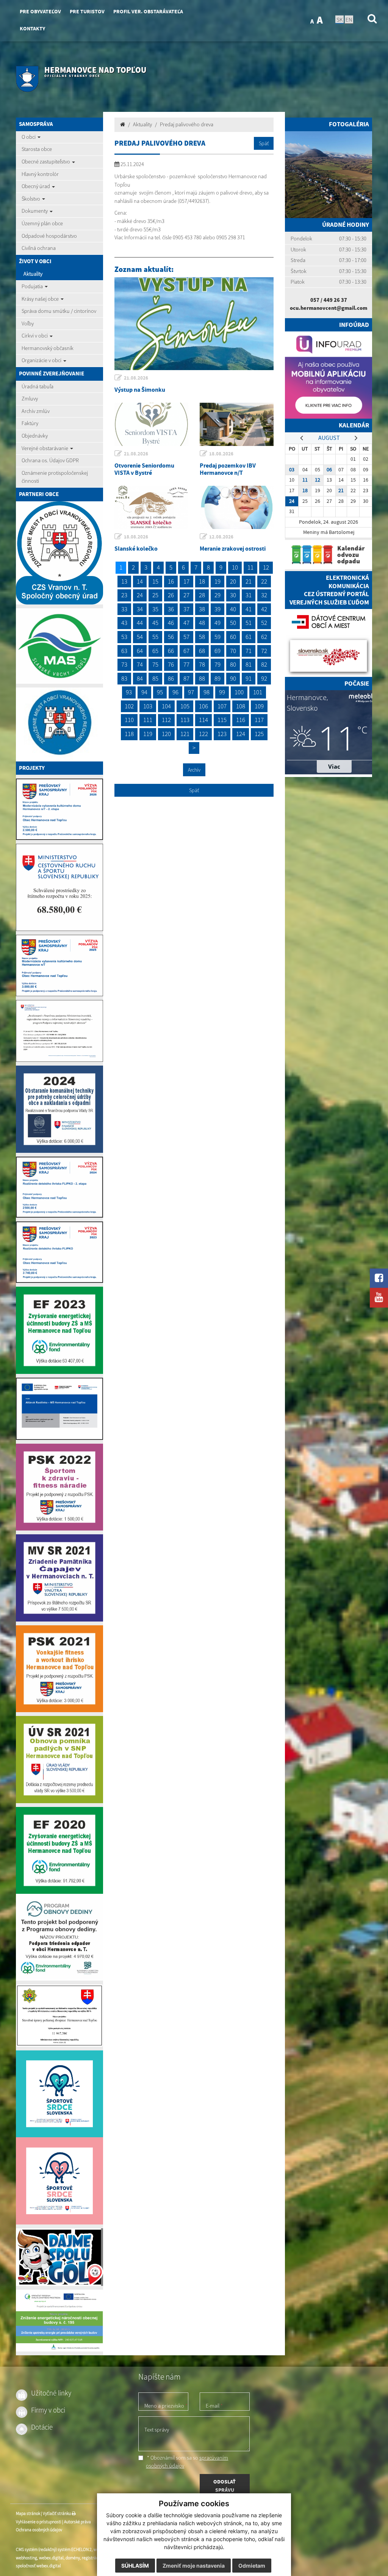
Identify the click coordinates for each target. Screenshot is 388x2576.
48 (202, 623)
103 (148, 706)
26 (171, 595)
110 (129, 720)
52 (264, 623)
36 (171, 609)
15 (155, 581)
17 (186, 581)
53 (124, 637)
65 (155, 651)
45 (155, 623)
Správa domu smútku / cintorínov (59, 311)
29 (217, 595)
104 (166, 706)
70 (233, 651)
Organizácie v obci (42, 360)
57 (186, 637)
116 (241, 720)
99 (222, 692)
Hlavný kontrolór (40, 174)
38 (202, 609)
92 (264, 678)
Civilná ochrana (39, 248)
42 (264, 609)
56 (171, 637)
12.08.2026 (221, 537)
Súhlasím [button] (135, 2566)
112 (166, 720)
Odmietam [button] (252, 2566)
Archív (194, 770)
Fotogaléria (349, 124)
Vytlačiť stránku (57, 2513)
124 (241, 734)
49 (217, 623)
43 (124, 623)
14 (140, 581)
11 (250, 567)
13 (124, 581)
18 (202, 581)
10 (235, 567)
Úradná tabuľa (38, 386)
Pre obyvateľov (40, 12)
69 (217, 651)
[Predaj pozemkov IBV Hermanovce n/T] (237, 424)
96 (175, 692)
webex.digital (51, 2558)
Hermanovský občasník (48, 348)
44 (140, 623)
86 (171, 678)
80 (233, 664)
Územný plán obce (42, 223)
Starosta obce (37, 149)
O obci (29, 137)
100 (239, 692)
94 (144, 692)
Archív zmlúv (36, 411)
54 (140, 637)
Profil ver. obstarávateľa (148, 12)
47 (186, 623)
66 (171, 651)
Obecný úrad (36, 186)
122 (203, 734)
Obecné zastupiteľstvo (46, 162)
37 (186, 609)
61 (249, 637)
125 (259, 734)
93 (129, 692)
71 (249, 651)
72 (264, 651)
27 (186, 595)
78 (202, 664)
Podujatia (33, 286)
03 (292, 470)
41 (249, 609)
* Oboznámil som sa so (187, 2462)
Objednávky (35, 436)
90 (233, 678)
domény (73, 2558)
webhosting (27, 2558)
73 (124, 664)
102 (129, 706)
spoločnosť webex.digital (38, 2566)
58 (202, 637)
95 (160, 692)
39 (217, 609)
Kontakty (32, 29)
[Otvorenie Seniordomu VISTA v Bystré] (151, 424)
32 (264, 595)
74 (140, 664)
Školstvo (31, 199)
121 (185, 734)
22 (264, 581)
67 (186, 651)
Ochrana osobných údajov (39, 2530)
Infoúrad (354, 325)
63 (124, 651)
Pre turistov (87, 12)
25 (155, 595)
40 (233, 609)
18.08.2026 (221, 454)
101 (258, 692)
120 (166, 734)
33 (124, 609)
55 (155, 637)
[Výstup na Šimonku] (194, 324)
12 (266, 567)
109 (259, 706)
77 (186, 664)
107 (222, 706)
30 (233, 595)
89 (217, 678)
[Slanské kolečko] (151, 507)
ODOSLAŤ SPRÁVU (225, 2486)
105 (185, 706)
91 (249, 678)
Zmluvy (30, 399)
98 (207, 692)
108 (241, 706)
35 (155, 609)
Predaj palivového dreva (187, 124)
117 (259, 720)
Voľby (28, 323)
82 (264, 664)
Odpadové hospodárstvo (49, 236)
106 (203, 706)
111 (148, 720)
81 (249, 664)
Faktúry (30, 423)
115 (222, 720)
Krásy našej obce (41, 299)
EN (349, 19)
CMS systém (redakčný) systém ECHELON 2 (54, 2549)
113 (185, 720)
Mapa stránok (28, 2513)
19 (217, 581)
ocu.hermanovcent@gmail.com (329, 308)
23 (124, 595)
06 (329, 470)
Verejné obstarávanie (45, 448)
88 (202, 678)
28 (202, 595)
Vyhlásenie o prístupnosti (39, 2522)
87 (186, 678)
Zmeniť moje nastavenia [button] (194, 2566)
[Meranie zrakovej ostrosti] (237, 507)
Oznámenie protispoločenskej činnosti (55, 477)
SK (339, 19)
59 (217, 637)
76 (171, 664)
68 (202, 651)
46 (171, 623)
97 (191, 692)
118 (129, 734)
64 (140, 651)
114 (203, 720)
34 (140, 609)
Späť (264, 143)
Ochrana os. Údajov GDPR (50, 460)
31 (249, 595)
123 (222, 734)
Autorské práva (77, 2522)
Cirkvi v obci (35, 336)
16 (171, 581)
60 (233, 637)
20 (233, 581)
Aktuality (33, 274)
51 (249, 623)
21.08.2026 (136, 378)
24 (140, 595)
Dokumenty (35, 211)
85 (155, 678)
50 (233, 623)
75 (155, 664)
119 (148, 734)
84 (140, 678)
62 (264, 637)
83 (124, 678)
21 (249, 581)
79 (217, 664)
